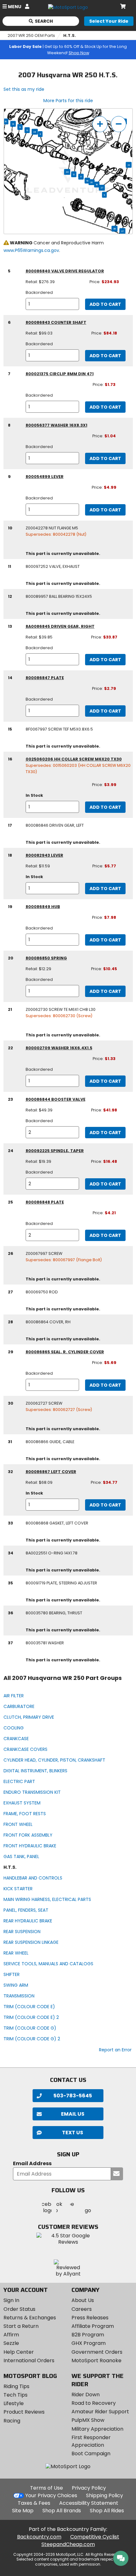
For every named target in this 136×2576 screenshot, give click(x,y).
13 (20, 127)
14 (13, 124)
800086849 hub (43, 907)
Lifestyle (14, 2403)
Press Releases (90, 2318)
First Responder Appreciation (91, 2441)
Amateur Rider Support (100, 2412)
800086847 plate (45, 678)
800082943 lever (44, 855)
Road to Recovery (94, 2403)
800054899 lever (45, 477)
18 (97, 184)
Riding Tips (16, 2386)
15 (6, 121)
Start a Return (21, 2326)
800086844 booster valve (56, 1099)
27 (102, 188)
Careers (82, 2309)
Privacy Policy (89, 2488)
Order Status (19, 2309)
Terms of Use (46, 2488)
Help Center (19, 2352)
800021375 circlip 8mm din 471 (60, 374)
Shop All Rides (107, 2511)
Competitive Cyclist (95, 2537)
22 (129, 165)
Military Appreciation (97, 2429)
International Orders (29, 2360)
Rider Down (86, 2395)
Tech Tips (15, 2395)
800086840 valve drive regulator (65, 271)
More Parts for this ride (68, 101)
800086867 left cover (51, 1472)
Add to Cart (105, 304)
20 (92, 182)
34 (35, 132)
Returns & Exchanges (30, 2318)
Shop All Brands (62, 2511)
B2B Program (88, 2335)
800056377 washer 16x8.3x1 (56, 425)
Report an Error (115, 2050)
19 (87, 181)
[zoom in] (100, 124)
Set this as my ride (24, 89)
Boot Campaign (91, 2454)
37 (123, 231)
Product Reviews (24, 2412)
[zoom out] (119, 124)
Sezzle (11, 2343)
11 (40, 134)
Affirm (11, 2335)
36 (115, 229)
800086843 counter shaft (56, 322)
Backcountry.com (39, 2537)
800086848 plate (45, 1202)
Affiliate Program (93, 2326)
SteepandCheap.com (68, 2544)
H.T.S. (70, 35)
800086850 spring (46, 958)
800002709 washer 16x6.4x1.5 (59, 1048)
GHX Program (89, 2343)
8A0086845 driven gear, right (60, 626)
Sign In (11, 2300)
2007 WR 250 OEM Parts (31, 35)
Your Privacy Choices (51, 2495)
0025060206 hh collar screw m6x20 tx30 (74, 759)
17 (81, 177)
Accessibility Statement (89, 2503)
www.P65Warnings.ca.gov (31, 250)
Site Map (23, 2511)
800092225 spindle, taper (55, 1151)
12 (27, 130)
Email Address (32, 2164)
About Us (83, 2300)
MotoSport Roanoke (96, 2360)
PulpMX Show (88, 2420)
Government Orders (97, 2352)
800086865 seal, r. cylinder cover (65, 1352)
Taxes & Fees (34, 2503)
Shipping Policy (105, 2495)
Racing (12, 2421)
